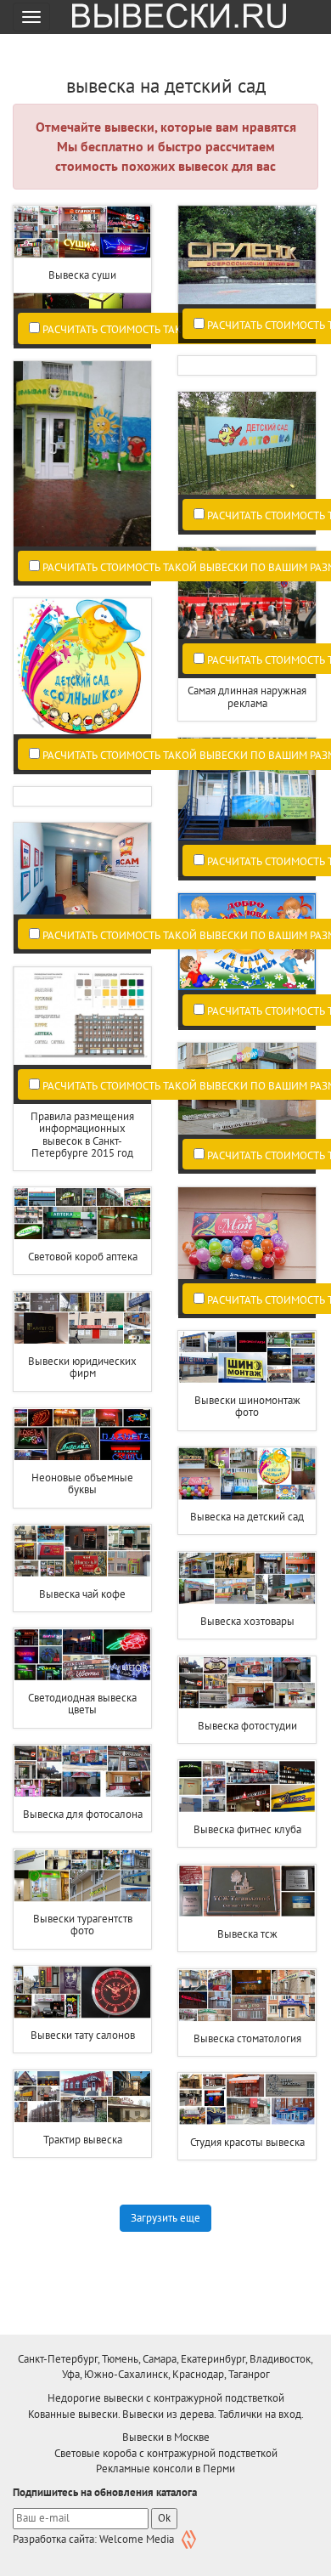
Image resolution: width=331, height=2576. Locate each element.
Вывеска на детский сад (247, 1517)
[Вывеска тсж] (247, 1891)
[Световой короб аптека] (82, 1214)
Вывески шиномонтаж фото (247, 1406)
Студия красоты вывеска (247, 2142)
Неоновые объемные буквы (82, 1483)
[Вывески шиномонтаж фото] (247, 1357)
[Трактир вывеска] (82, 2097)
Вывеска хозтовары (247, 1621)
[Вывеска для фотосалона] (82, 1771)
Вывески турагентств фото (83, 1925)
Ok (164, 2518)
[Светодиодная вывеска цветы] (82, 1655)
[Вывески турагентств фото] (82, 1876)
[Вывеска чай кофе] (82, 1551)
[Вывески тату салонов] (82, 1992)
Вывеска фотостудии (247, 1726)
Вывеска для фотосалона (83, 1814)
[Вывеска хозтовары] (247, 1578)
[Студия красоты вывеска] (247, 2099)
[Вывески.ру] (173, 17)
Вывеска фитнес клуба (247, 1829)
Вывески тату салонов (83, 2035)
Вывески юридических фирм (82, 1367)
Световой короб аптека (83, 1257)
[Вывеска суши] (82, 232)
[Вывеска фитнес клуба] (247, 1786)
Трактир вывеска (83, 2140)
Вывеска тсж (247, 1934)
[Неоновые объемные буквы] (82, 1435)
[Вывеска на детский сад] (247, 1474)
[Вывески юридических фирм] (82, 1318)
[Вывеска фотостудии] (247, 1683)
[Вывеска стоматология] (247, 1996)
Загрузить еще (165, 2218)
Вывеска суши (82, 275)
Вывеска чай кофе (82, 1594)
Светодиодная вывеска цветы (82, 1704)
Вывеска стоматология (247, 2038)
